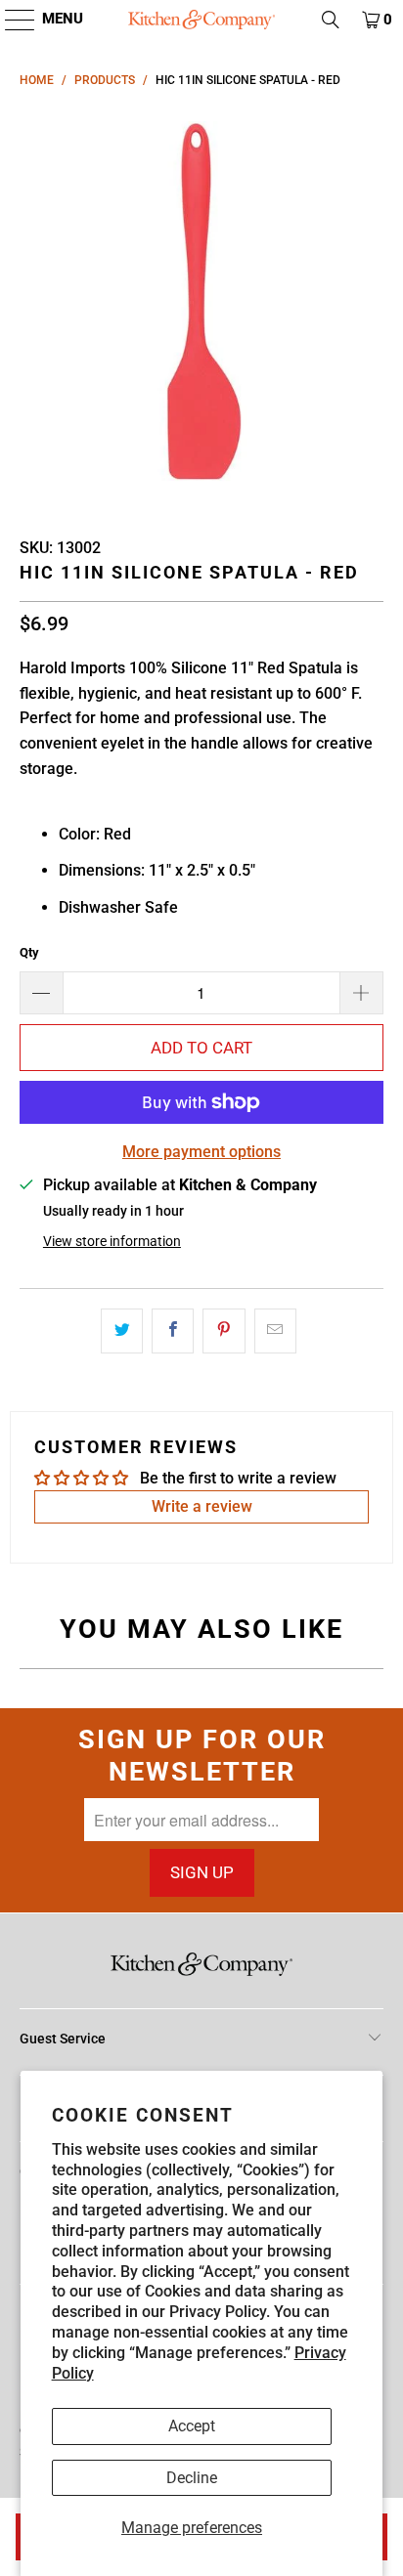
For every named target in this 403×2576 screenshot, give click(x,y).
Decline (192, 2478)
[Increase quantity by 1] (362, 993)
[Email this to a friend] (275, 1331)
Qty (29, 952)
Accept (192, 2426)
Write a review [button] (202, 1506)
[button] (10, 20)
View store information (112, 1241)
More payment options (201, 1152)
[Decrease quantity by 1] (41, 993)
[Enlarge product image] (201, 306)
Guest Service (63, 2039)
